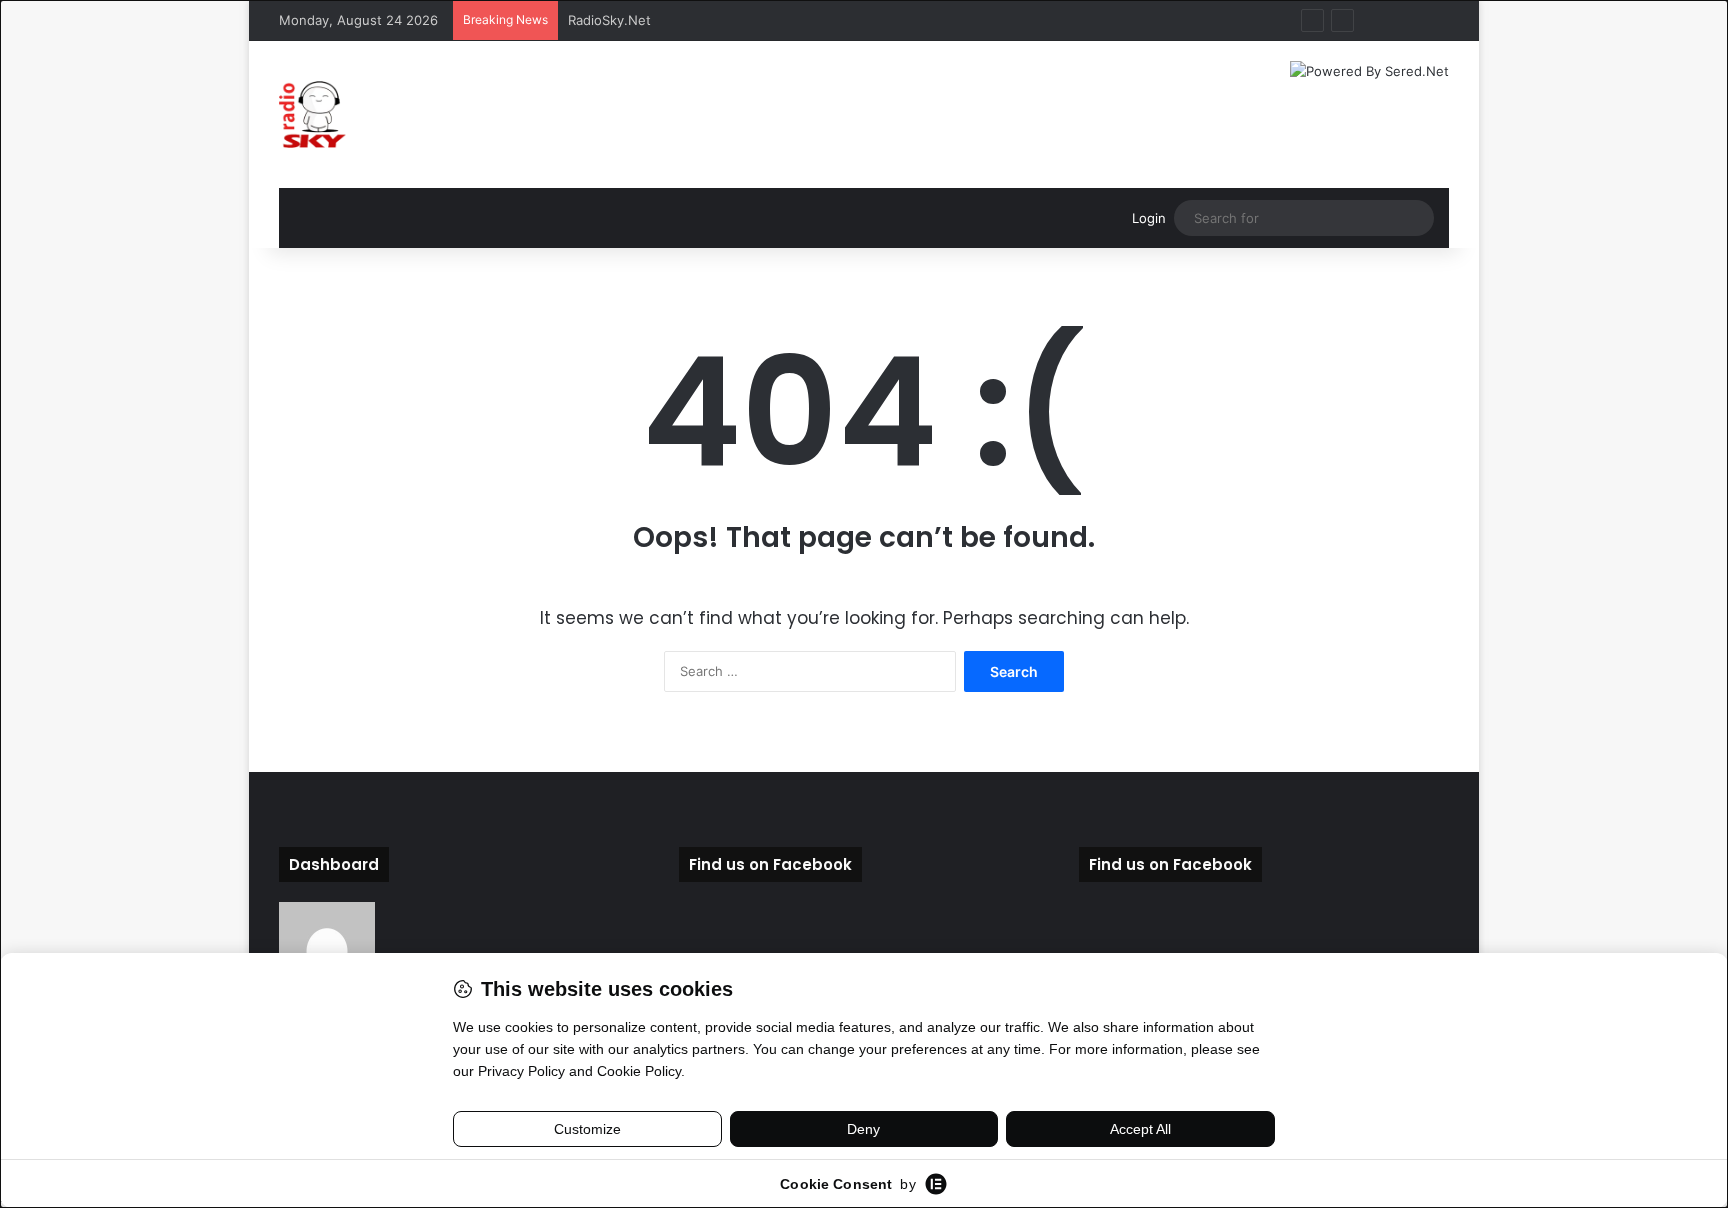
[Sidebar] (1434, 20)
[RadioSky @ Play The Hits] (312, 114)
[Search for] (1414, 218)
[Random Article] (1404, 20)
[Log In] (1374, 20)
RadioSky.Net (609, 20)
